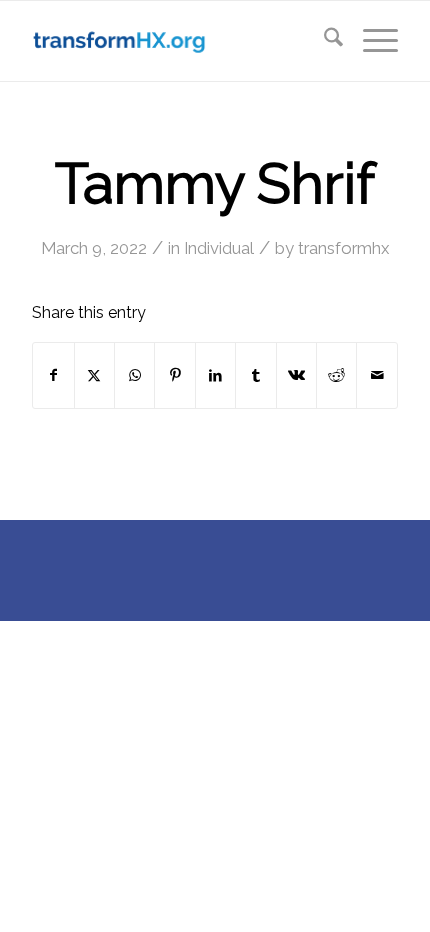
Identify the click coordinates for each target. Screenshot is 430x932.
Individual (219, 248)
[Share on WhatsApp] (134, 375)
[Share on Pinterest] (174, 375)
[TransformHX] (178, 41)
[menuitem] (323, 41)
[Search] (323, 41)
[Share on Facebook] (53, 375)
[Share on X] (94, 375)
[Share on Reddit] (336, 375)
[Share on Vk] (296, 375)
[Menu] (370, 41)
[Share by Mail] (377, 375)
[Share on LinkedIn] (215, 375)
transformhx (343, 248)
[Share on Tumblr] (255, 375)
